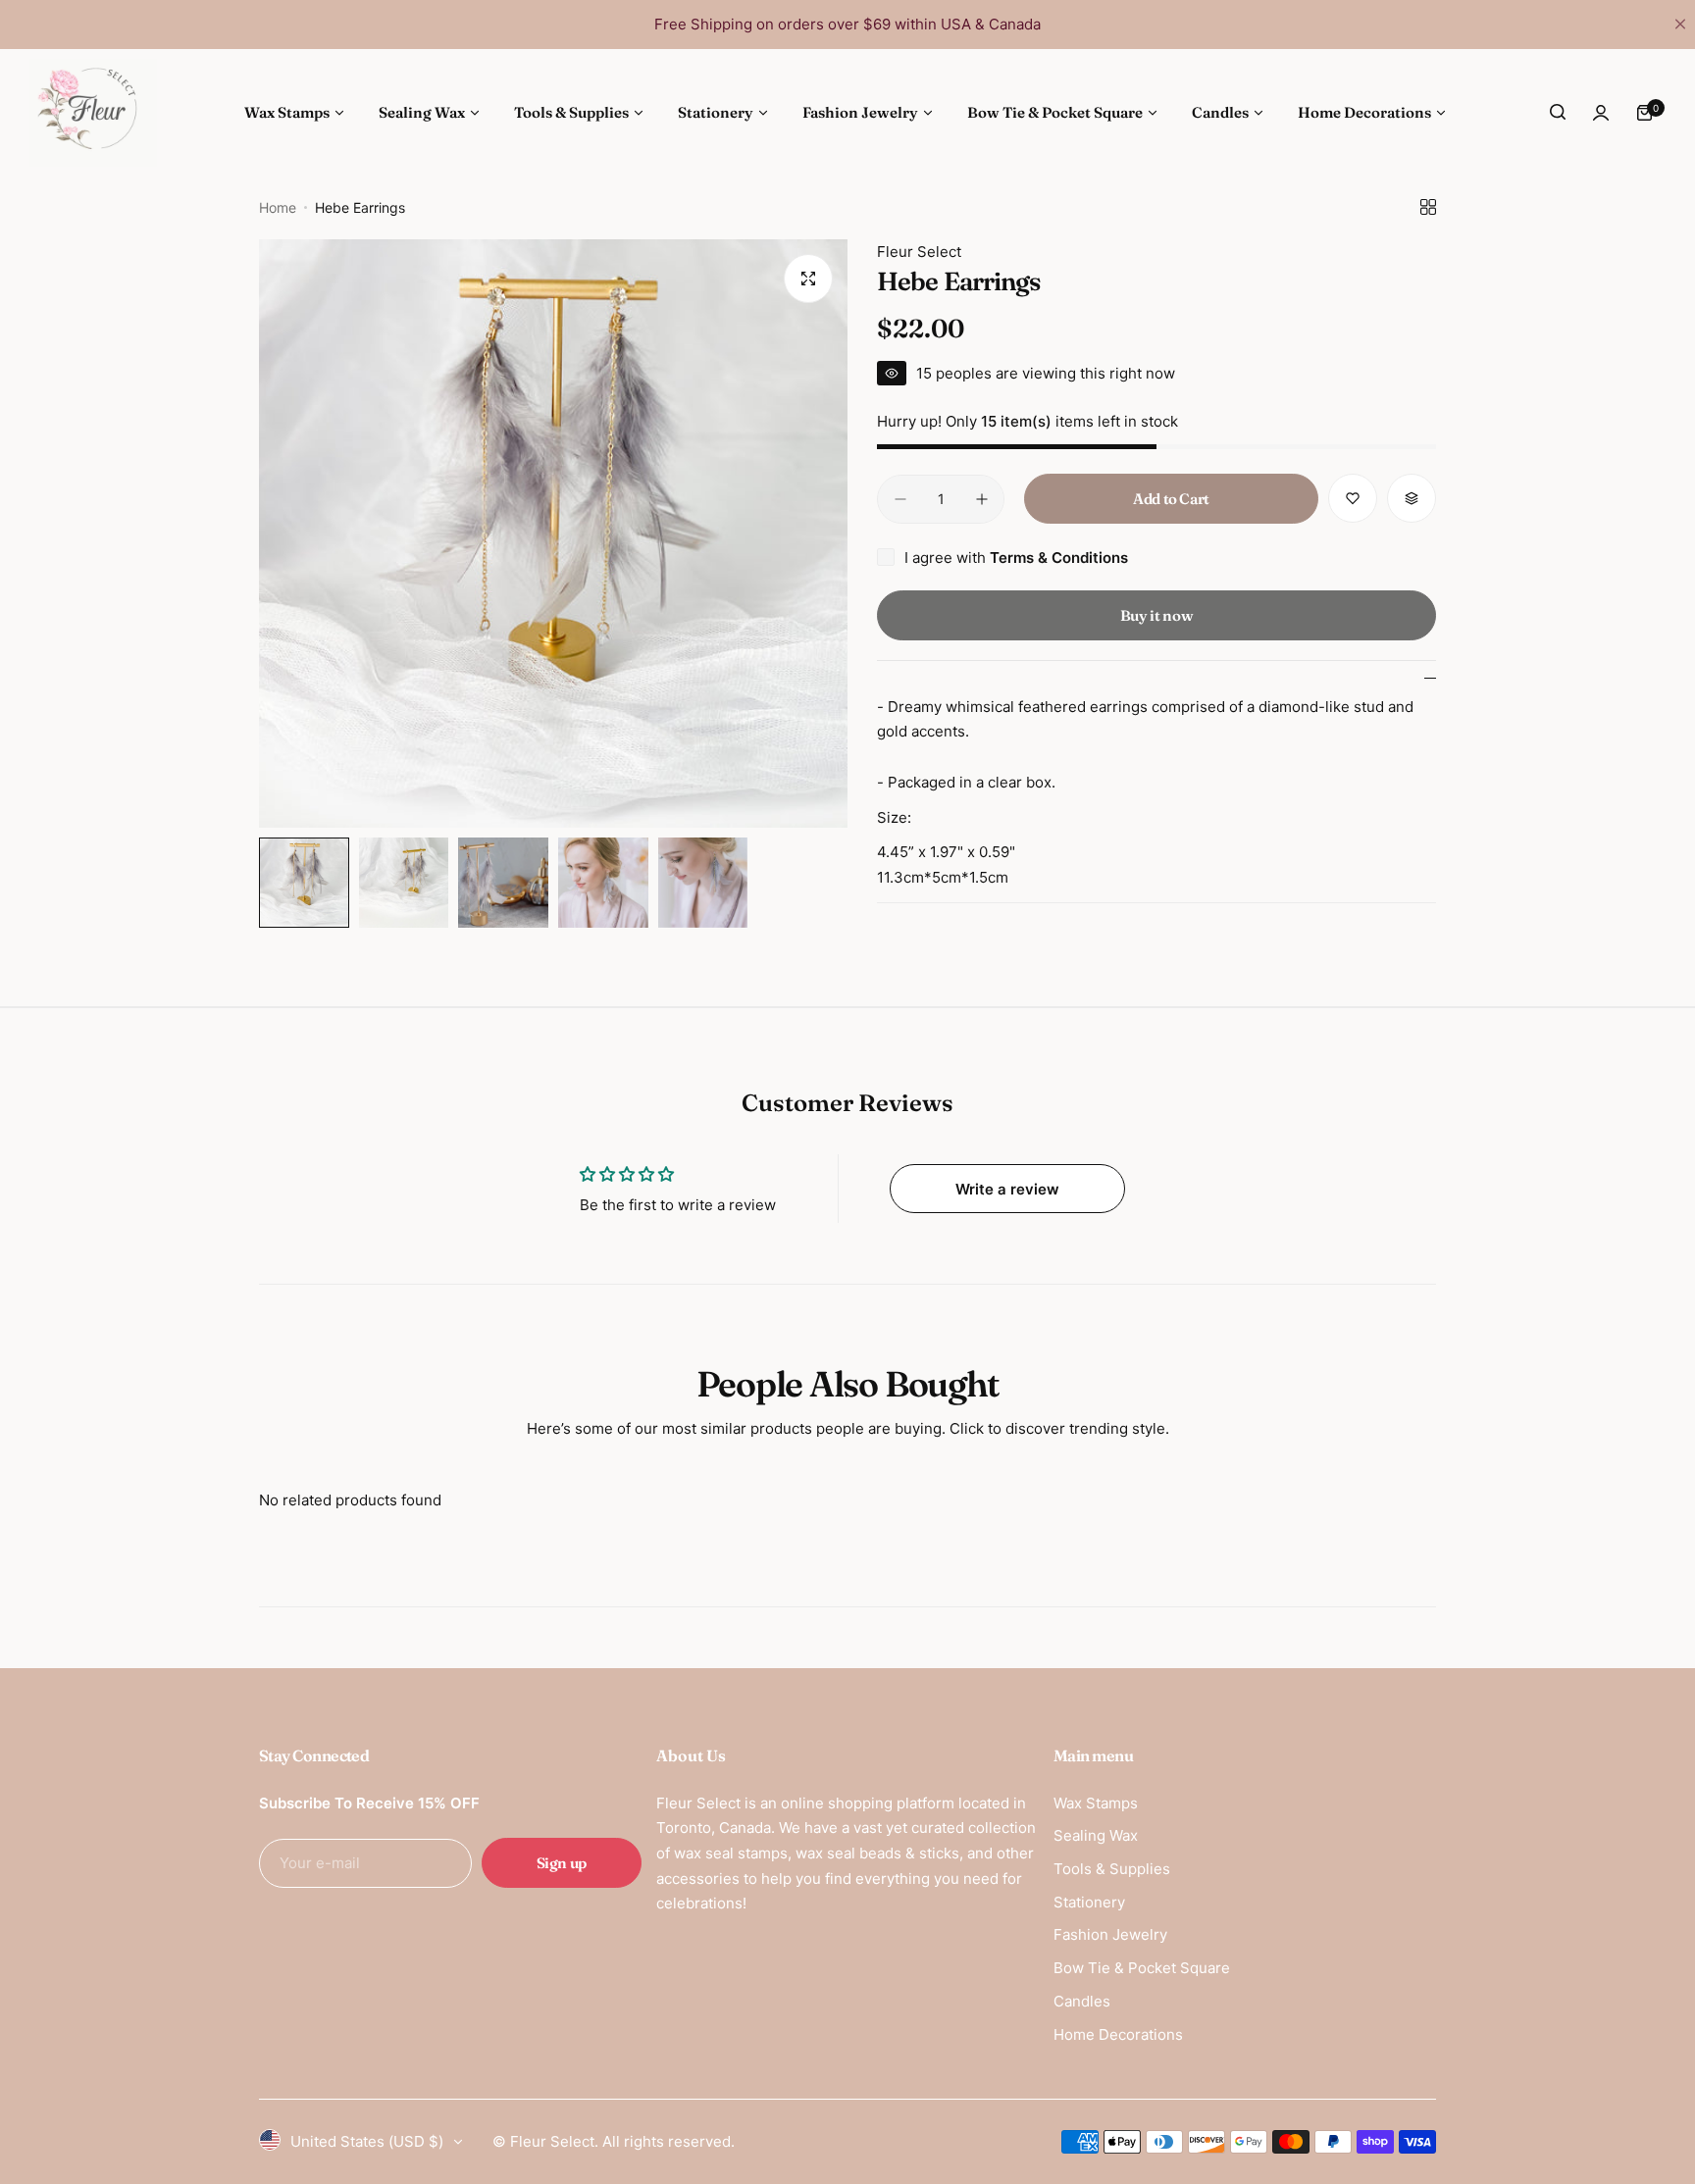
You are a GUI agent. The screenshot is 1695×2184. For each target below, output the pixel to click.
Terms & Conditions (1059, 558)
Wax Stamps (1096, 1803)
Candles (1082, 2001)
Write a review (1007, 1189)
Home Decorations (1118, 2034)
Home (278, 207)
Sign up (562, 1863)
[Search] (1558, 113)
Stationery (1089, 1902)
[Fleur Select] (93, 113)
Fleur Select (919, 252)
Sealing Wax (1096, 1835)
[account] (1601, 113)
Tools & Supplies (1112, 1869)
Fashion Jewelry (1110, 1934)
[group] (553, 533)
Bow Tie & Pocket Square (1142, 1968)
